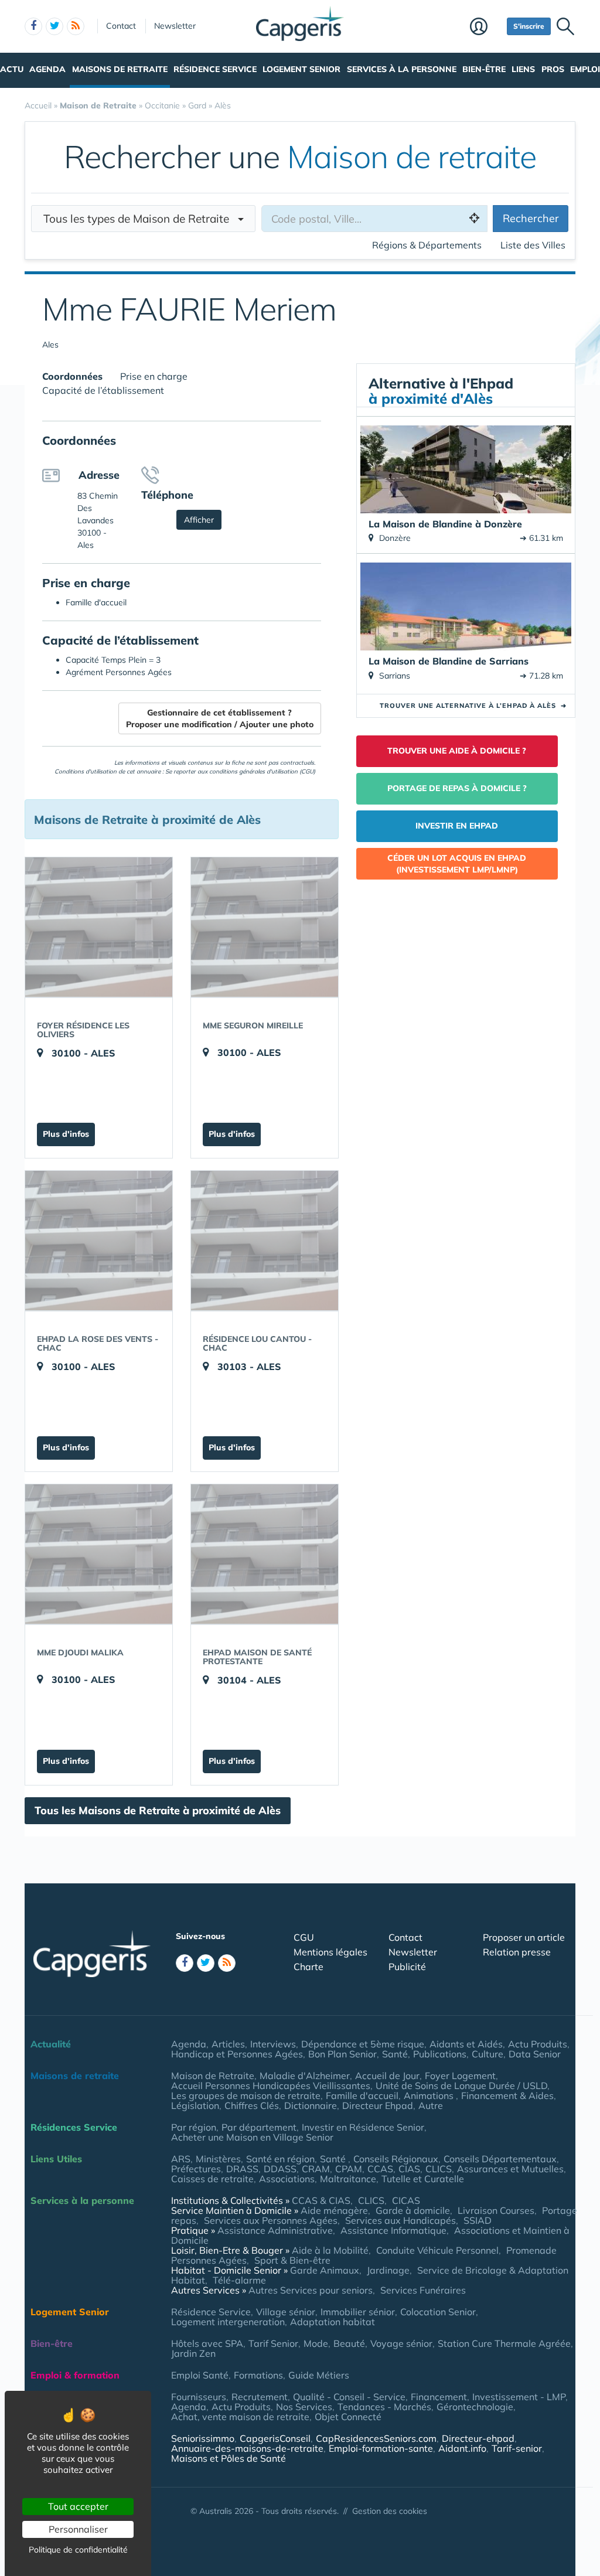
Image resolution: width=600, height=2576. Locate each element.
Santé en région (280, 2159)
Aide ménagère (334, 2210)
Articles (228, 2044)
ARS (181, 2159)
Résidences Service (74, 2127)
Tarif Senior (273, 2343)
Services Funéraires (423, 2290)
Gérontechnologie (475, 2407)
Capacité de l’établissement (103, 390)
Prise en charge (154, 376)
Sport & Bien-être (292, 2260)
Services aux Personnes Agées (271, 2220)
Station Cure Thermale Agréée (504, 2343)
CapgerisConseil (275, 2438)
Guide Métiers (319, 2375)
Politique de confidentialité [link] (78, 2550)
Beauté (349, 2343)
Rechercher (531, 218)
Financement (439, 2397)
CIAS (409, 2169)
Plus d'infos (66, 1134)
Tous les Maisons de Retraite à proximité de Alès (158, 1810)
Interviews (273, 2044)
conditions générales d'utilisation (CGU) (262, 771)
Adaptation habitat (333, 2322)
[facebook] (33, 26)
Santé (395, 2054)
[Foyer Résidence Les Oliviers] (99, 927)
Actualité (51, 2044)
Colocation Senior (438, 2312)
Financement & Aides (507, 2095)
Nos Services (304, 2407)
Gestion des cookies (390, 2511)
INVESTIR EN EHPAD (457, 826)
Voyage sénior (401, 2343)
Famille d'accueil (362, 2095)
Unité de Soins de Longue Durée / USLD (461, 2086)
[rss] (76, 26)
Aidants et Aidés (466, 2044)
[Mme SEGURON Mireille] (265, 927)
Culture (487, 2054)
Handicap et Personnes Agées (237, 2054)
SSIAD (478, 2220)
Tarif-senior (517, 2448)
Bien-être (484, 69)
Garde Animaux (325, 2270)
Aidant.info (462, 2448)
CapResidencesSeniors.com (376, 2438)
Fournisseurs (199, 2397)
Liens (523, 69)
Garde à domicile (413, 2210)
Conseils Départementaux (500, 2159)
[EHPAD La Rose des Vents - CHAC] (99, 1241)
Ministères (218, 2159)
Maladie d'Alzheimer (305, 2076)
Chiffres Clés (252, 2105)
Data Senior (535, 2054)
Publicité (407, 1967)
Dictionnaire (311, 2105)
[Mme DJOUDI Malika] (99, 1554)
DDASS (280, 2169)
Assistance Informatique (393, 2230)
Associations (287, 2179)
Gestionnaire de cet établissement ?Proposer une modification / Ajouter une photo (220, 718)
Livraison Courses (496, 2210)
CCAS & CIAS (321, 2200)
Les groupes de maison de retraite (246, 2095)
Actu (12, 69)
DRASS (242, 2169)
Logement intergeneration (228, 2322)
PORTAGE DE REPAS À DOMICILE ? (457, 788)
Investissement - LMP (519, 2397)
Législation (195, 2105)
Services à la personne (402, 69)
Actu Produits (538, 2044)
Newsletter (175, 26)
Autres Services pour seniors (311, 2290)
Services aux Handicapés (400, 2220)
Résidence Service (215, 69)
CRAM (316, 2169)
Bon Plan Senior (342, 2054)
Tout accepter (78, 2506)
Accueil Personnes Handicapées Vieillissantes (271, 2086)
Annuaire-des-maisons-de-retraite (247, 2448)
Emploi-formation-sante (381, 2448)
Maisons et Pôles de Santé (229, 2458)
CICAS (406, 2200)
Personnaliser (78, 2529)
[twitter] (54, 26)
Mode (316, 2343)
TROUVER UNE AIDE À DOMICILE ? (457, 751)
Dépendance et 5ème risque (363, 2044)
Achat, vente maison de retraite (240, 2417)
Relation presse (517, 1952)
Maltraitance (348, 2179)
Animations (430, 2095)
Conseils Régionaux (396, 2159)
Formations (258, 2375)
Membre (485, 28)
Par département (259, 2127)
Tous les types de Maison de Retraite (141, 219)
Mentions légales (330, 1952)
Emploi (585, 69)
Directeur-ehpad (478, 2438)
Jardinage (388, 2270)
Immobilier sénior (358, 2312)
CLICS (439, 2169)
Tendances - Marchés (384, 2407)
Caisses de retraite (212, 2179)
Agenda (47, 69)
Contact (121, 26)
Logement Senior (301, 69)
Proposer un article (524, 1937)
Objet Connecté (348, 2417)
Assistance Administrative (275, 2230)
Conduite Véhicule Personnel (437, 2250)
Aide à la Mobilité (330, 2250)
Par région (194, 2127)
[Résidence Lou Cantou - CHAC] (265, 1241)
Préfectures (196, 2169)
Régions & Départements (427, 245)
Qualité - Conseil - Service (349, 2397)
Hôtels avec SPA (207, 2343)
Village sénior (286, 2312)
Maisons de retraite (120, 69)
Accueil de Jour (387, 2076)
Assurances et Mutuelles (510, 2169)
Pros (553, 69)
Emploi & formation (75, 2375)
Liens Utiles (56, 2159)
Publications (440, 2054)
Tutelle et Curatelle (423, 2179)
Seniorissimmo (203, 2438)
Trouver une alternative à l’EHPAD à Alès (473, 706)
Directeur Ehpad (378, 2105)
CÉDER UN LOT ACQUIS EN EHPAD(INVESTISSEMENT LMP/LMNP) (457, 864)
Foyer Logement (460, 2076)
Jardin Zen (193, 2353)
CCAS (380, 2169)
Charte (308, 1967)
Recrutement (260, 2397)
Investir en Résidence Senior (363, 2127)
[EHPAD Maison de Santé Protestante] (265, 1554)
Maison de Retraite (213, 2076)
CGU (304, 1937)
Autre (431, 2105)
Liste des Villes (533, 245)
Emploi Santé (200, 2375)
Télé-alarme (239, 2280)
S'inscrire (529, 26)
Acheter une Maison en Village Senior (252, 2137)
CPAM (349, 2169)
